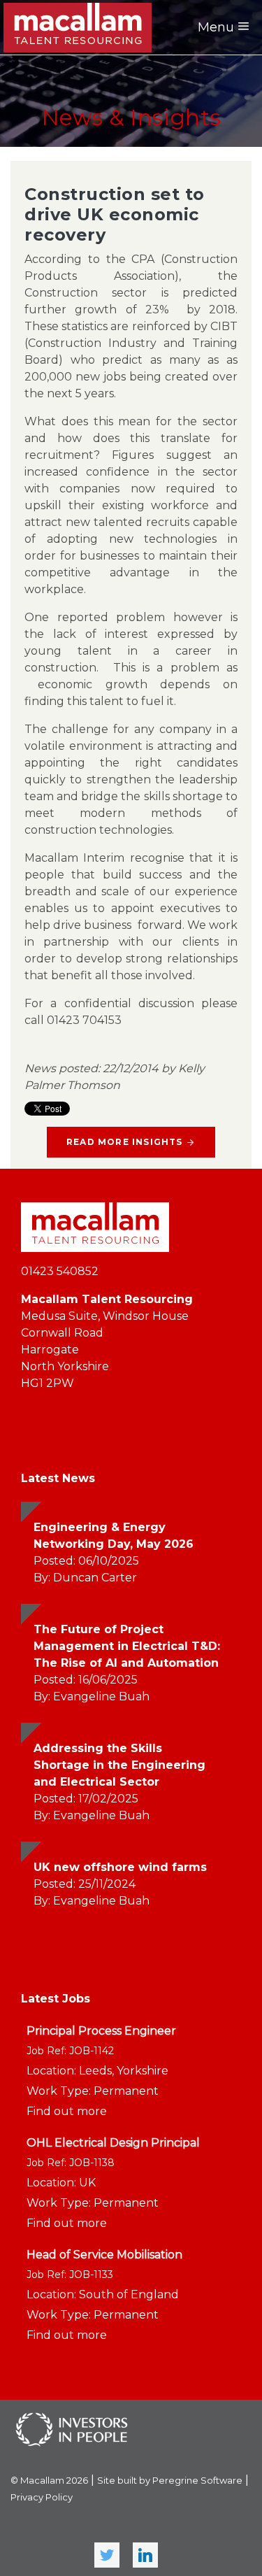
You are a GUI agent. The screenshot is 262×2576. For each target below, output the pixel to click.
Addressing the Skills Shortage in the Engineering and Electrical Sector (119, 1765)
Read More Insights (125, 1142)
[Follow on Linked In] (145, 2555)
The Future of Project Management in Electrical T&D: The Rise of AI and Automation (127, 1646)
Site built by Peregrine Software (170, 2480)
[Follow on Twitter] (107, 2555)
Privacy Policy (42, 2497)
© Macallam (49, 2480)
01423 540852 (60, 1271)
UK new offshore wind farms (120, 1867)
